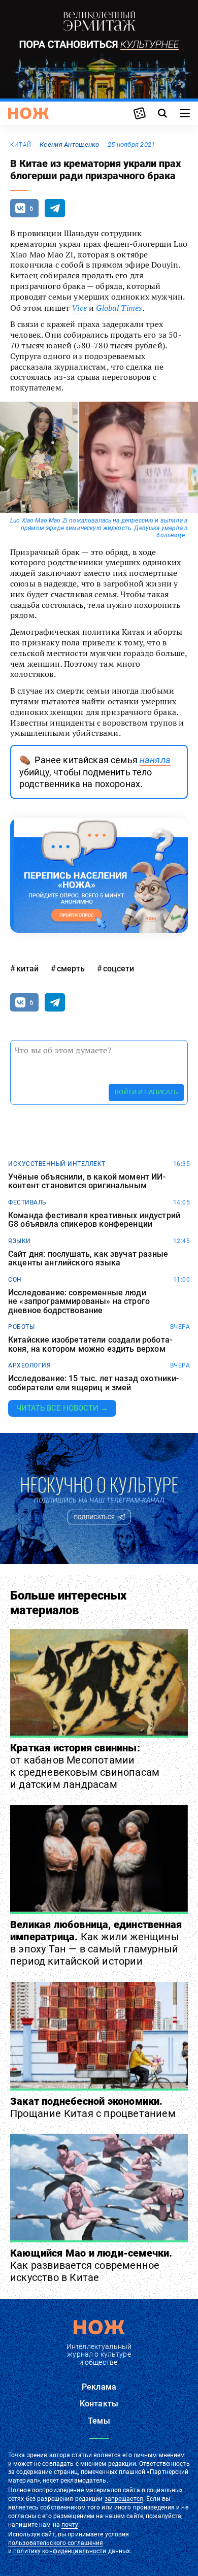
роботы (21, 1327)
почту (70, 2525)
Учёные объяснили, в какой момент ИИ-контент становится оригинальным (87, 1181)
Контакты (99, 2404)
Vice (79, 308)
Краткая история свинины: (85, 1766)
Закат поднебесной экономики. (93, 2107)
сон (15, 1280)
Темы (99, 2421)
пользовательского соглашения (56, 2543)
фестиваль (27, 1202)
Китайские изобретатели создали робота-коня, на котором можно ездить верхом (90, 1344)
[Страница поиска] (162, 113)
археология (29, 1365)
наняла (155, 760)
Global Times (119, 308)
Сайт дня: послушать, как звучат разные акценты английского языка (88, 1259)
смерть (71, 969)
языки (20, 1241)
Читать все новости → (62, 1408)
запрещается (124, 2499)
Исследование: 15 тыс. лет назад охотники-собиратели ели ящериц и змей (94, 1383)
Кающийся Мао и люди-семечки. (91, 2265)
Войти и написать (146, 1092)
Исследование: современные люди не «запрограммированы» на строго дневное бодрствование (79, 1302)
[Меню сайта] (185, 113)
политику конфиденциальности (60, 2551)
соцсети (119, 969)
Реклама (99, 2387)
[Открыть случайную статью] (140, 113)
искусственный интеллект (57, 1164)
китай (21, 145)
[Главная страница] (28, 113)
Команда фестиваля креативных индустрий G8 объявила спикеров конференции (94, 1220)
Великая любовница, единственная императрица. (96, 1943)
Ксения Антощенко (69, 144)
